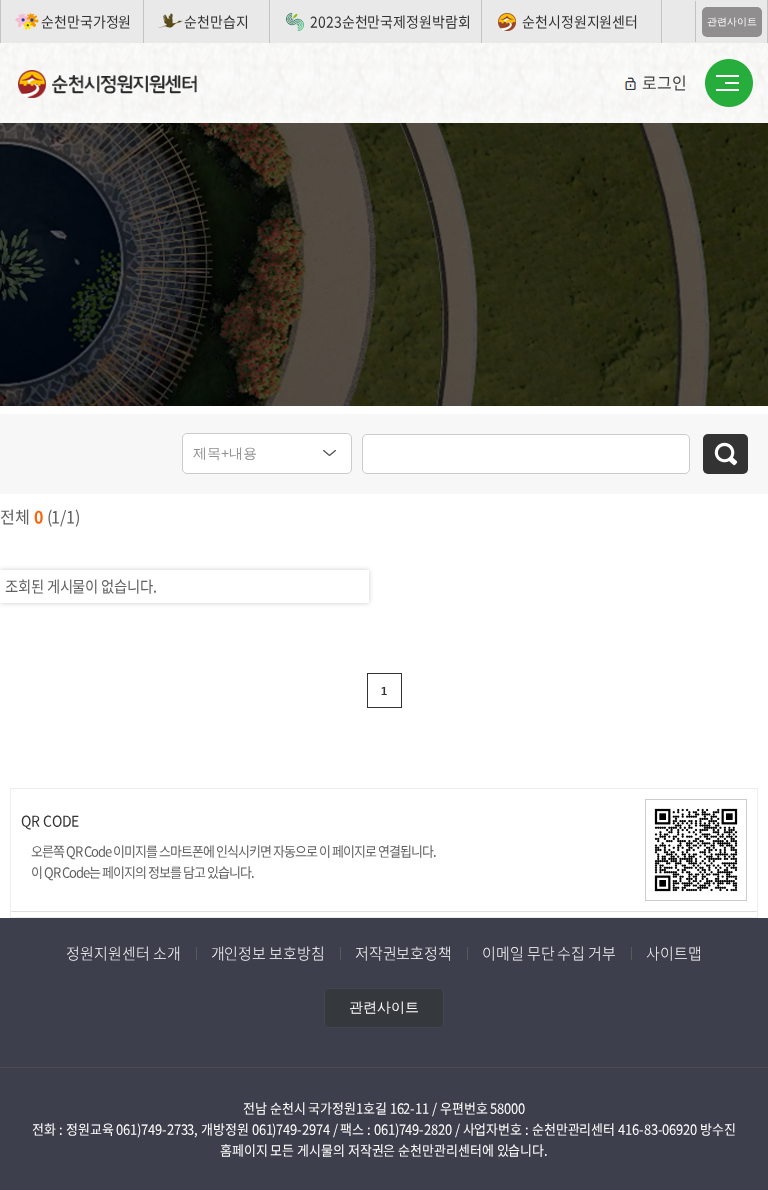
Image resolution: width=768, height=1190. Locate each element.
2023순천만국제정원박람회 (390, 21)
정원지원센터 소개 (123, 953)
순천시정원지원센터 (580, 21)
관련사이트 (732, 21)
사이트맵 (674, 953)
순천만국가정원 (86, 21)
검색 (725, 454)
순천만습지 (216, 21)
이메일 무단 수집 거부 (549, 953)
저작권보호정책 (403, 953)
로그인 (664, 82)
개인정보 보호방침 (268, 953)
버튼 (729, 84)
